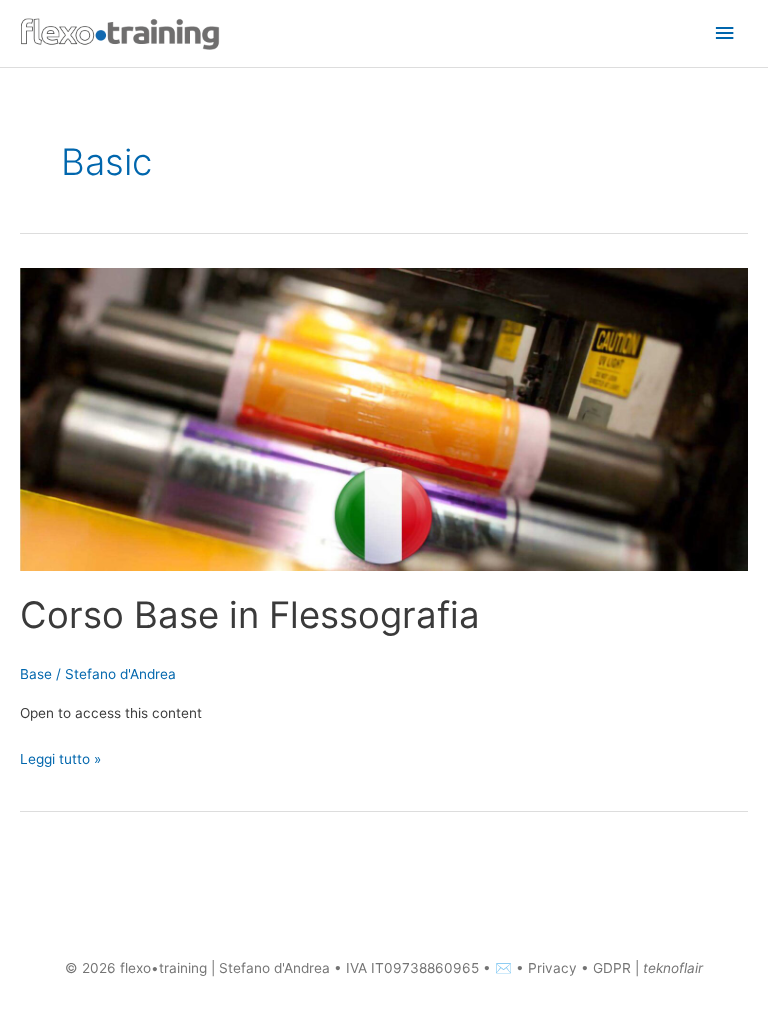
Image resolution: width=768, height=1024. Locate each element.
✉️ (505, 968)
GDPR (612, 968)
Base (36, 674)
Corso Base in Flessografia (250, 615)
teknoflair (673, 968)
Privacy (552, 968)
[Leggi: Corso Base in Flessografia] (384, 418)
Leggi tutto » (60, 757)
